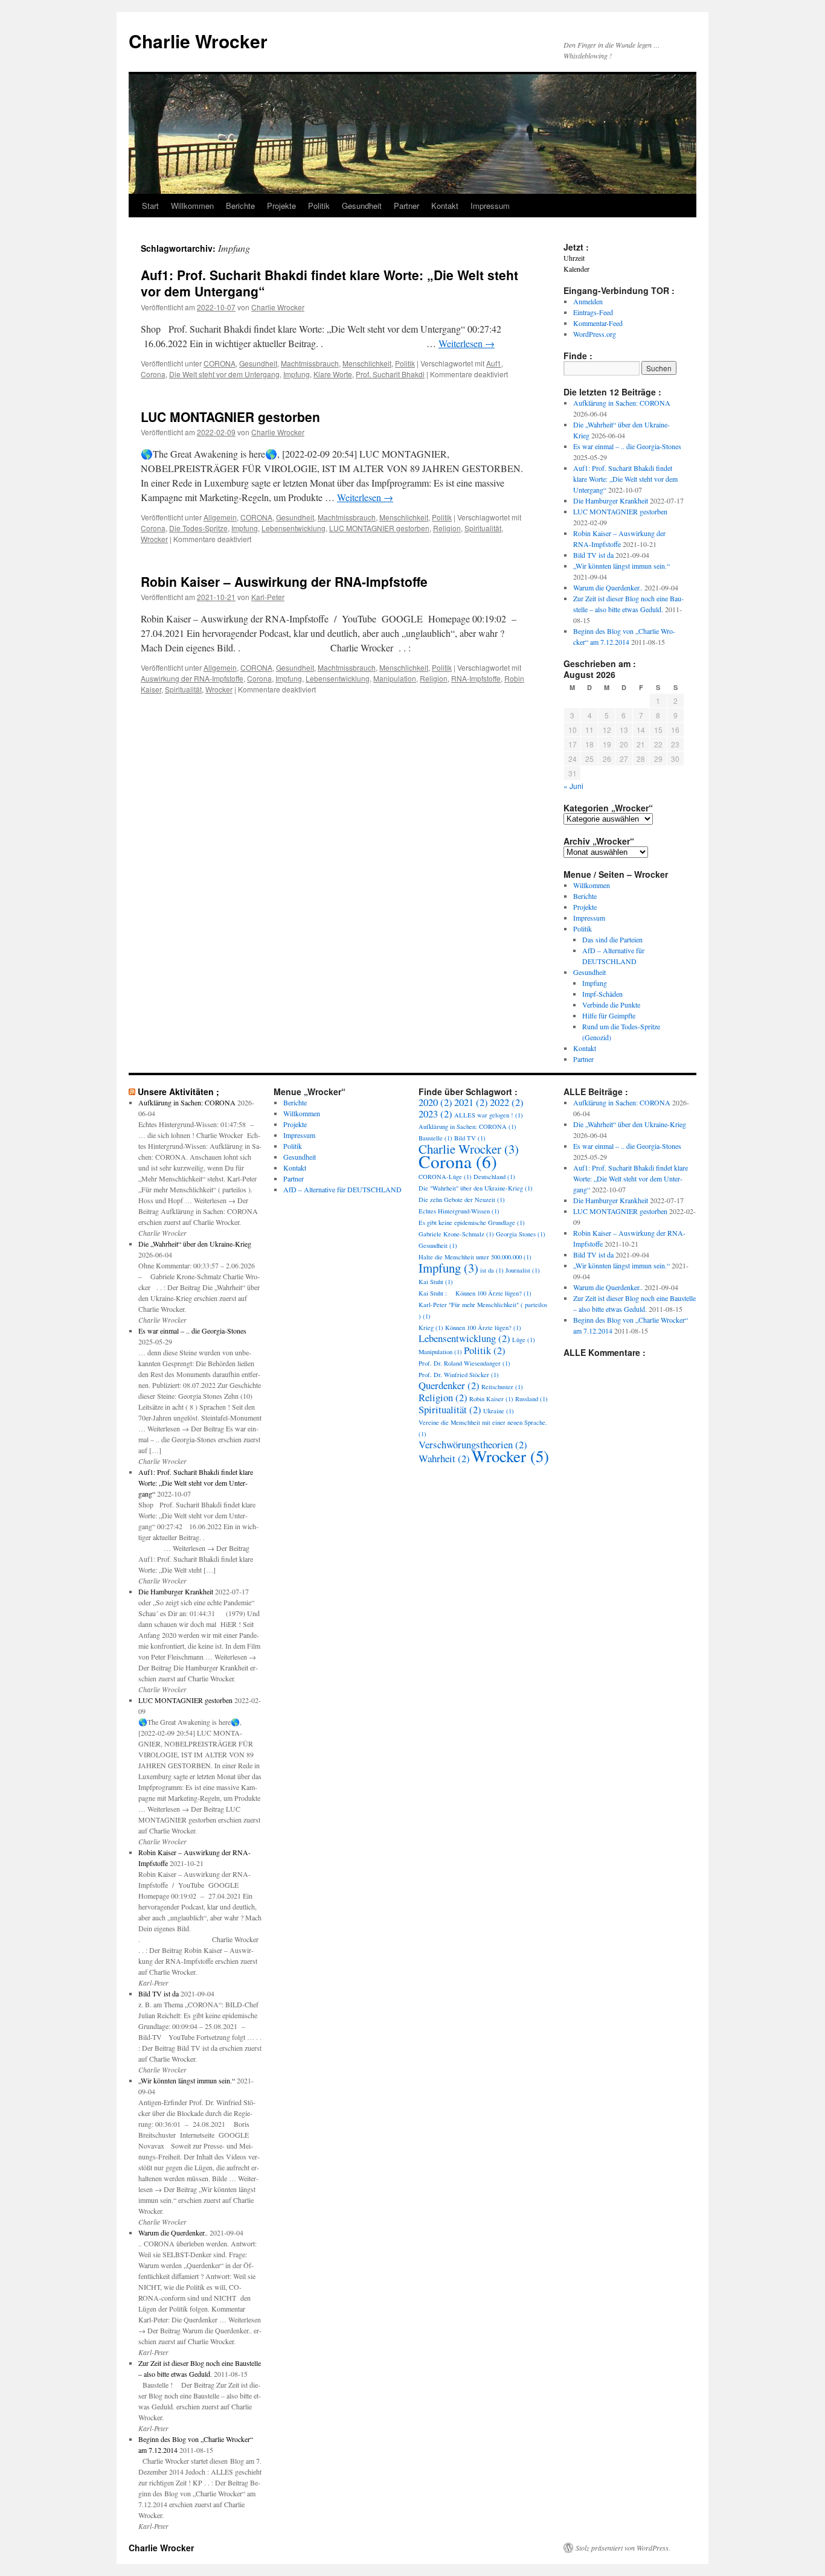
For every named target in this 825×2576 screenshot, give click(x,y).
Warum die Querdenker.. (608, 587)
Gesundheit (362, 206)
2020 (435, 1102)
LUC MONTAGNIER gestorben (230, 417)
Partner (406, 206)
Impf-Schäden (602, 994)
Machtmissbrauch (310, 363)
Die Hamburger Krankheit (611, 500)
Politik (319, 206)
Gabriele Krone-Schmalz (456, 1234)
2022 (507, 1102)
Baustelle (435, 1138)
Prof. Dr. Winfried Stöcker (459, 1375)
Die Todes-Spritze (198, 528)
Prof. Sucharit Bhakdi (390, 374)
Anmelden (588, 301)
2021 (471, 1102)
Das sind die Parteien (612, 939)
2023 (435, 1114)
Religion (447, 528)
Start (150, 206)
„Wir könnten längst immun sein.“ (621, 566)
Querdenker (449, 1385)
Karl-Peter (268, 597)
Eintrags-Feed (593, 312)
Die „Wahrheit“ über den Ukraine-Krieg (195, 1244)
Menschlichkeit (367, 363)
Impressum (490, 206)
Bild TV (470, 1138)
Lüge (524, 1340)
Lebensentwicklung (294, 528)
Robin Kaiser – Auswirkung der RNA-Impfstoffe (284, 581)
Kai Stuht (436, 1282)
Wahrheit (444, 1458)
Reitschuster (502, 1387)
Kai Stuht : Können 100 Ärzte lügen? (475, 1293)
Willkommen (192, 206)
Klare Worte (333, 374)
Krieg (431, 1328)
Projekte (281, 206)
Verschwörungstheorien (473, 1444)
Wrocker (154, 539)
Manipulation (395, 678)
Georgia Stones (521, 1234)
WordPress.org (595, 334)
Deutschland (494, 1177)
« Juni (573, 786)
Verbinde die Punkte (611, 1005)
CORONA (220, 363)
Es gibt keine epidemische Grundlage (472, 1222)
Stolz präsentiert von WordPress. (623, 2548)
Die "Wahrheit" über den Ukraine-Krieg (476, 1188)
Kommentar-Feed (598, 323)
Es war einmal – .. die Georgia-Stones (627, 446)
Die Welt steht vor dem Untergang (224, 374)
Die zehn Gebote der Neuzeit (462, 1200)
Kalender (576, 269)
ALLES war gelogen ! (489, 1115)
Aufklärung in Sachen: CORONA (622, 403)
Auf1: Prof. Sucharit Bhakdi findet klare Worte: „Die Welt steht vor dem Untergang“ (329, 283)
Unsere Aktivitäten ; (178, 1091)
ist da (492, 1270)
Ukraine (499, 1411)
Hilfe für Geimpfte (609, 1015)
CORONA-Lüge (445, 1177)
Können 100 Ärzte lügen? (483, 1328)
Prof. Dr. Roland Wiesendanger (464, 1363)
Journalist (523, 1270)
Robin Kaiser (491, 1399)
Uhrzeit (574, 258)
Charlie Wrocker (198, 41)
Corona (153, 374)
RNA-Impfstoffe (476, 678)
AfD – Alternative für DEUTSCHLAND (342, 1189)
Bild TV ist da (593, 555)
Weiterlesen (467, 343)
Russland (531, 1399)
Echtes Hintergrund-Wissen (459, 1211)
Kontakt (445, 206)
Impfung (297, 374)
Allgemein (220, 517)
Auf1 (494, 363)
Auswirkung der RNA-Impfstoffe (192, 678)
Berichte (240, 206)
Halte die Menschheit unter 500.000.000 (475, 1257)
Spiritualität (483, 528)
